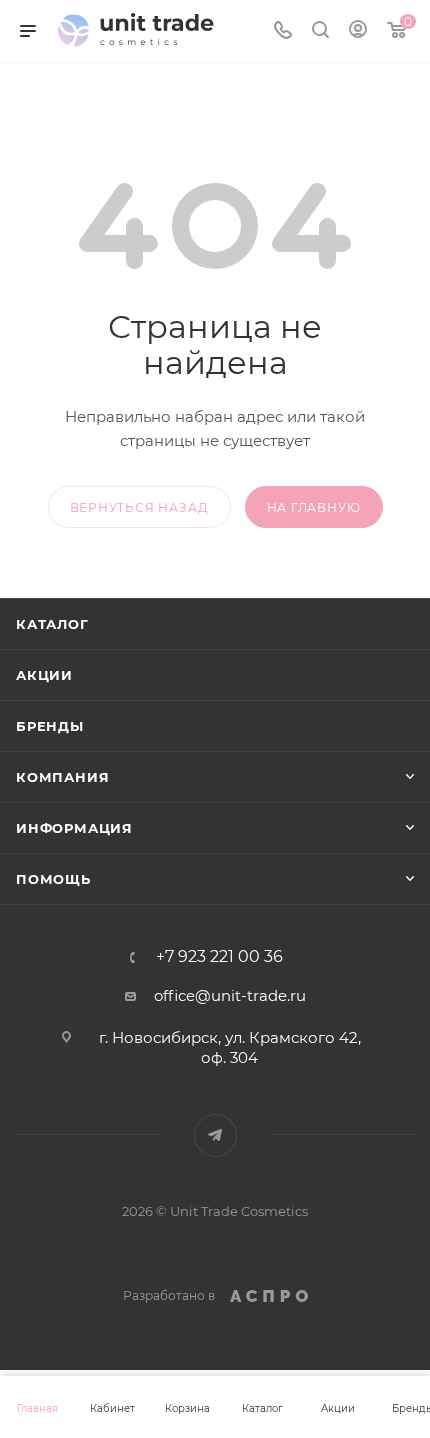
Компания (62, 777)
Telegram (215, 1135)
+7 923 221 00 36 (219, 957)
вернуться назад (139, 507)
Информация (74, 828)
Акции (44, 675)
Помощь (53, 879)
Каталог (52, 624)
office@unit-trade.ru (230, 995)
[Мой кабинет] (358, 31)
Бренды (50, 726)
